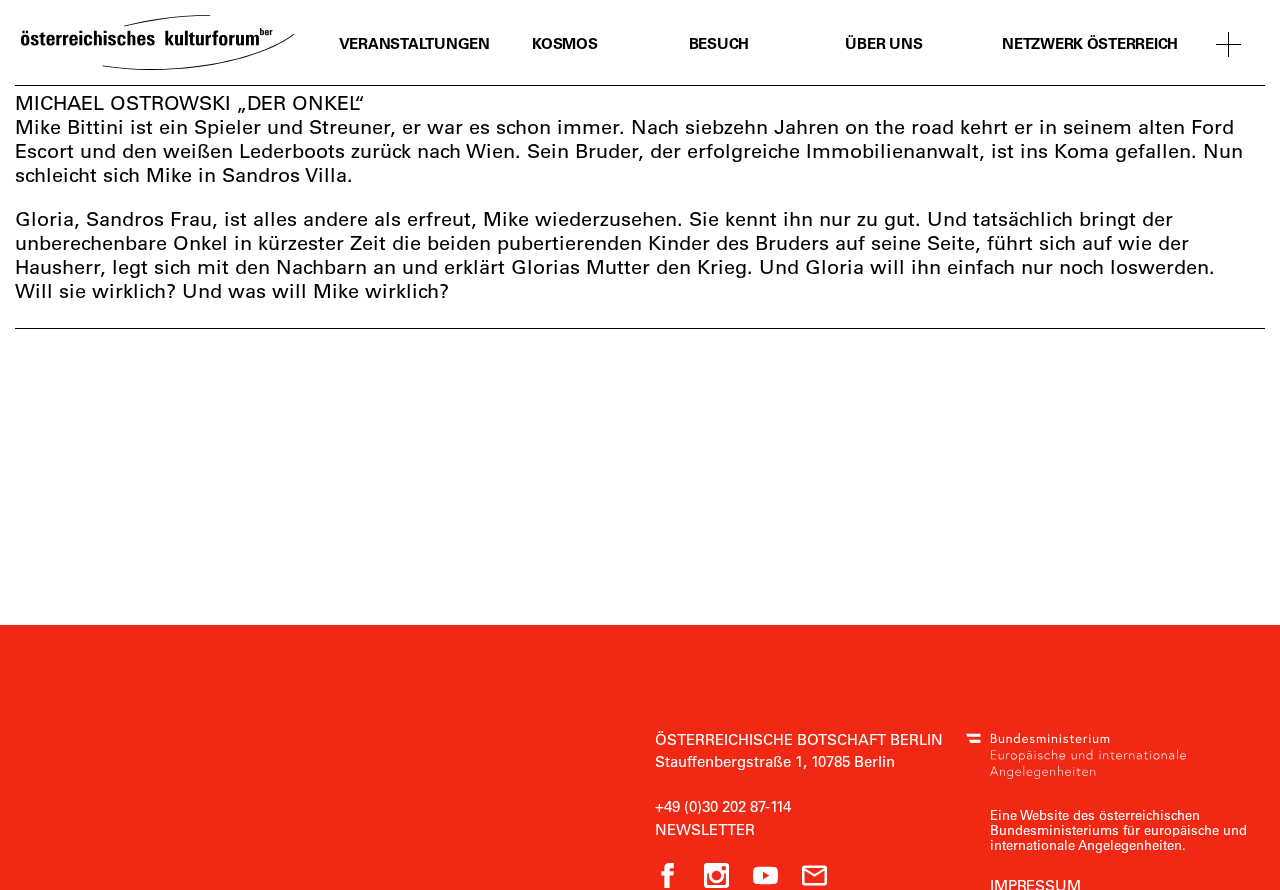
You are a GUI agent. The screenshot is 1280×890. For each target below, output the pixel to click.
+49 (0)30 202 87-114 (723, 806)
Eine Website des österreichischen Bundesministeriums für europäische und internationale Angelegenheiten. (1118, 829)
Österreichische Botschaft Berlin (799, 739)
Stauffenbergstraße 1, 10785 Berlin (775, 761)
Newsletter (705, 829)
